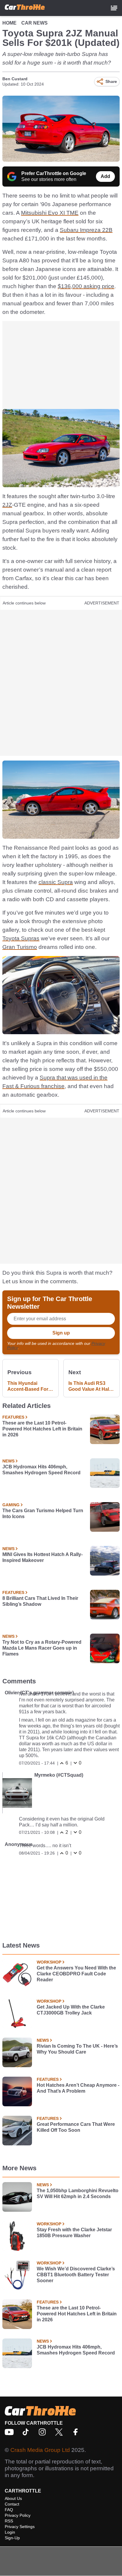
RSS (9, 2521)
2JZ (7, 505)
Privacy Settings (20, 2527)
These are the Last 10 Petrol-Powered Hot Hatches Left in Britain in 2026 (42, 1429)
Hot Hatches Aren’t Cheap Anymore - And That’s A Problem (78, 2088)
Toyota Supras (21, 938)
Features (13, 1417)
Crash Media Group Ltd (40, 2450)
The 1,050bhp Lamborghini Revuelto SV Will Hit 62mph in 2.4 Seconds (78, 2194)
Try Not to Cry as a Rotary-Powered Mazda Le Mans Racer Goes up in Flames (42, 1648)
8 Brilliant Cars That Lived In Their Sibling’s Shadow (40, 1601)
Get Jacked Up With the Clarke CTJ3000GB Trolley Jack (71, 2010)
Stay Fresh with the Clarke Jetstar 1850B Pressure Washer (74, 2233)
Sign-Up (12, 2538)
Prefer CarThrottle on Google (54, 173)
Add (105, 176)
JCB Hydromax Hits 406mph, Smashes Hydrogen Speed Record (41, 1470)
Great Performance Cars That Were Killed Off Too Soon (76, 2127)
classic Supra (56, 882)
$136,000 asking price (86, 286)
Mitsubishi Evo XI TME (50, 213)
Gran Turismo (20, 947)
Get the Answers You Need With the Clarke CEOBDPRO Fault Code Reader (76, 1974)
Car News (34, 23)
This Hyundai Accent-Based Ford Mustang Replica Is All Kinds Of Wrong (29, 1386)
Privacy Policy (18, 2515)
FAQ (9, 2510)
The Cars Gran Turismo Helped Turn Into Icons (43, 1514)
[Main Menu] (114, 8)
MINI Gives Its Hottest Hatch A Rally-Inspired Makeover (42, 1557)
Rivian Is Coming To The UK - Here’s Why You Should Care (77, 2049)
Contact (12, 2504)
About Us (13, 2498)
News (8, 1461)
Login (10, 2532)
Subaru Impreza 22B (86, 230)
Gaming (11, 1505)
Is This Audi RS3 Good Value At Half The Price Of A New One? (90, 1386)
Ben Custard (15, 79)
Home (9, 23)
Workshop (49, 1962)
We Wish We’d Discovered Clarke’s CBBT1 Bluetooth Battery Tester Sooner (76, 2275)
